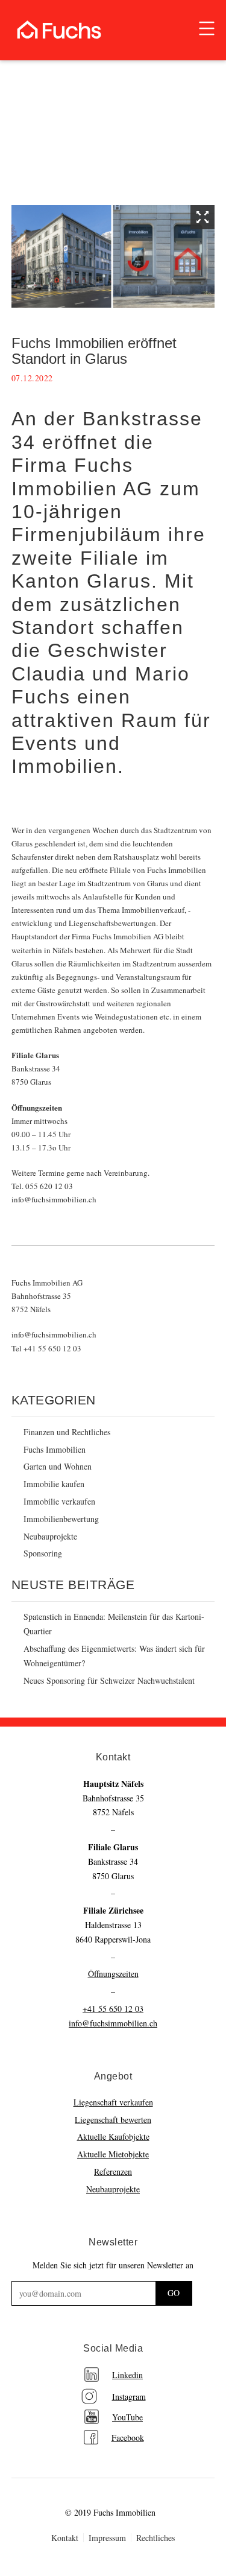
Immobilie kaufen (54, 1484)
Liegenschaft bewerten (113, 2120)
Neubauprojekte (50, 1536)
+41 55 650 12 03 (113, 2009)
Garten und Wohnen (58, 1466)
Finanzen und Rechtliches (67, 1432)
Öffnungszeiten (113, 1974)
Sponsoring (43, 1553)
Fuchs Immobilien (55, 1449)
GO (174, 2293)
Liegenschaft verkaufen (113, 2102)
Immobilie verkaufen (59, 1501)
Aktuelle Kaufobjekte (113, 2137)
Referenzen (113, 2172)
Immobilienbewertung (61, 1519)
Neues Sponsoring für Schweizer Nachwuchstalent (109, 1680)
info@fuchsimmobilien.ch (113, 2023)
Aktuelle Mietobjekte (113, 2154)
